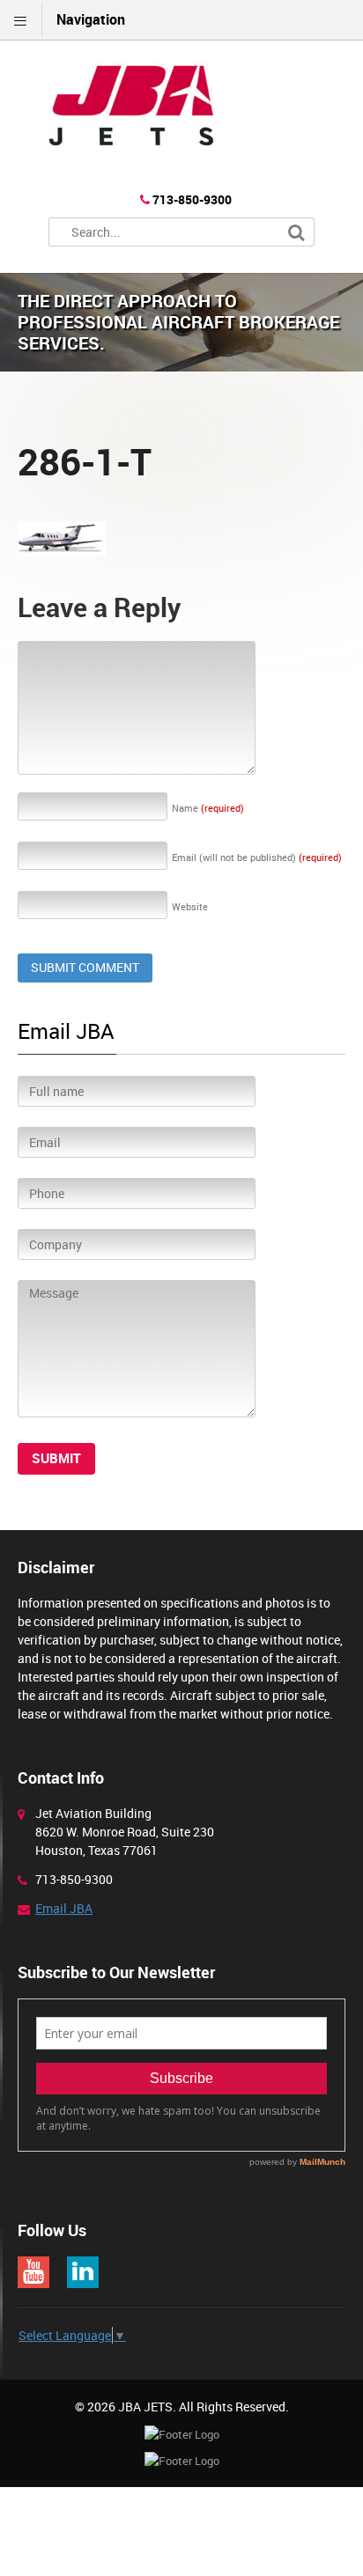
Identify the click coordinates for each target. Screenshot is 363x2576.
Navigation (91, 19)
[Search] (296, 233)
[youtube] (33, 2272)
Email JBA (64, 1908)
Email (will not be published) (257, 857)
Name (208, 808)
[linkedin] (83, 2272)
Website (190, 906)
